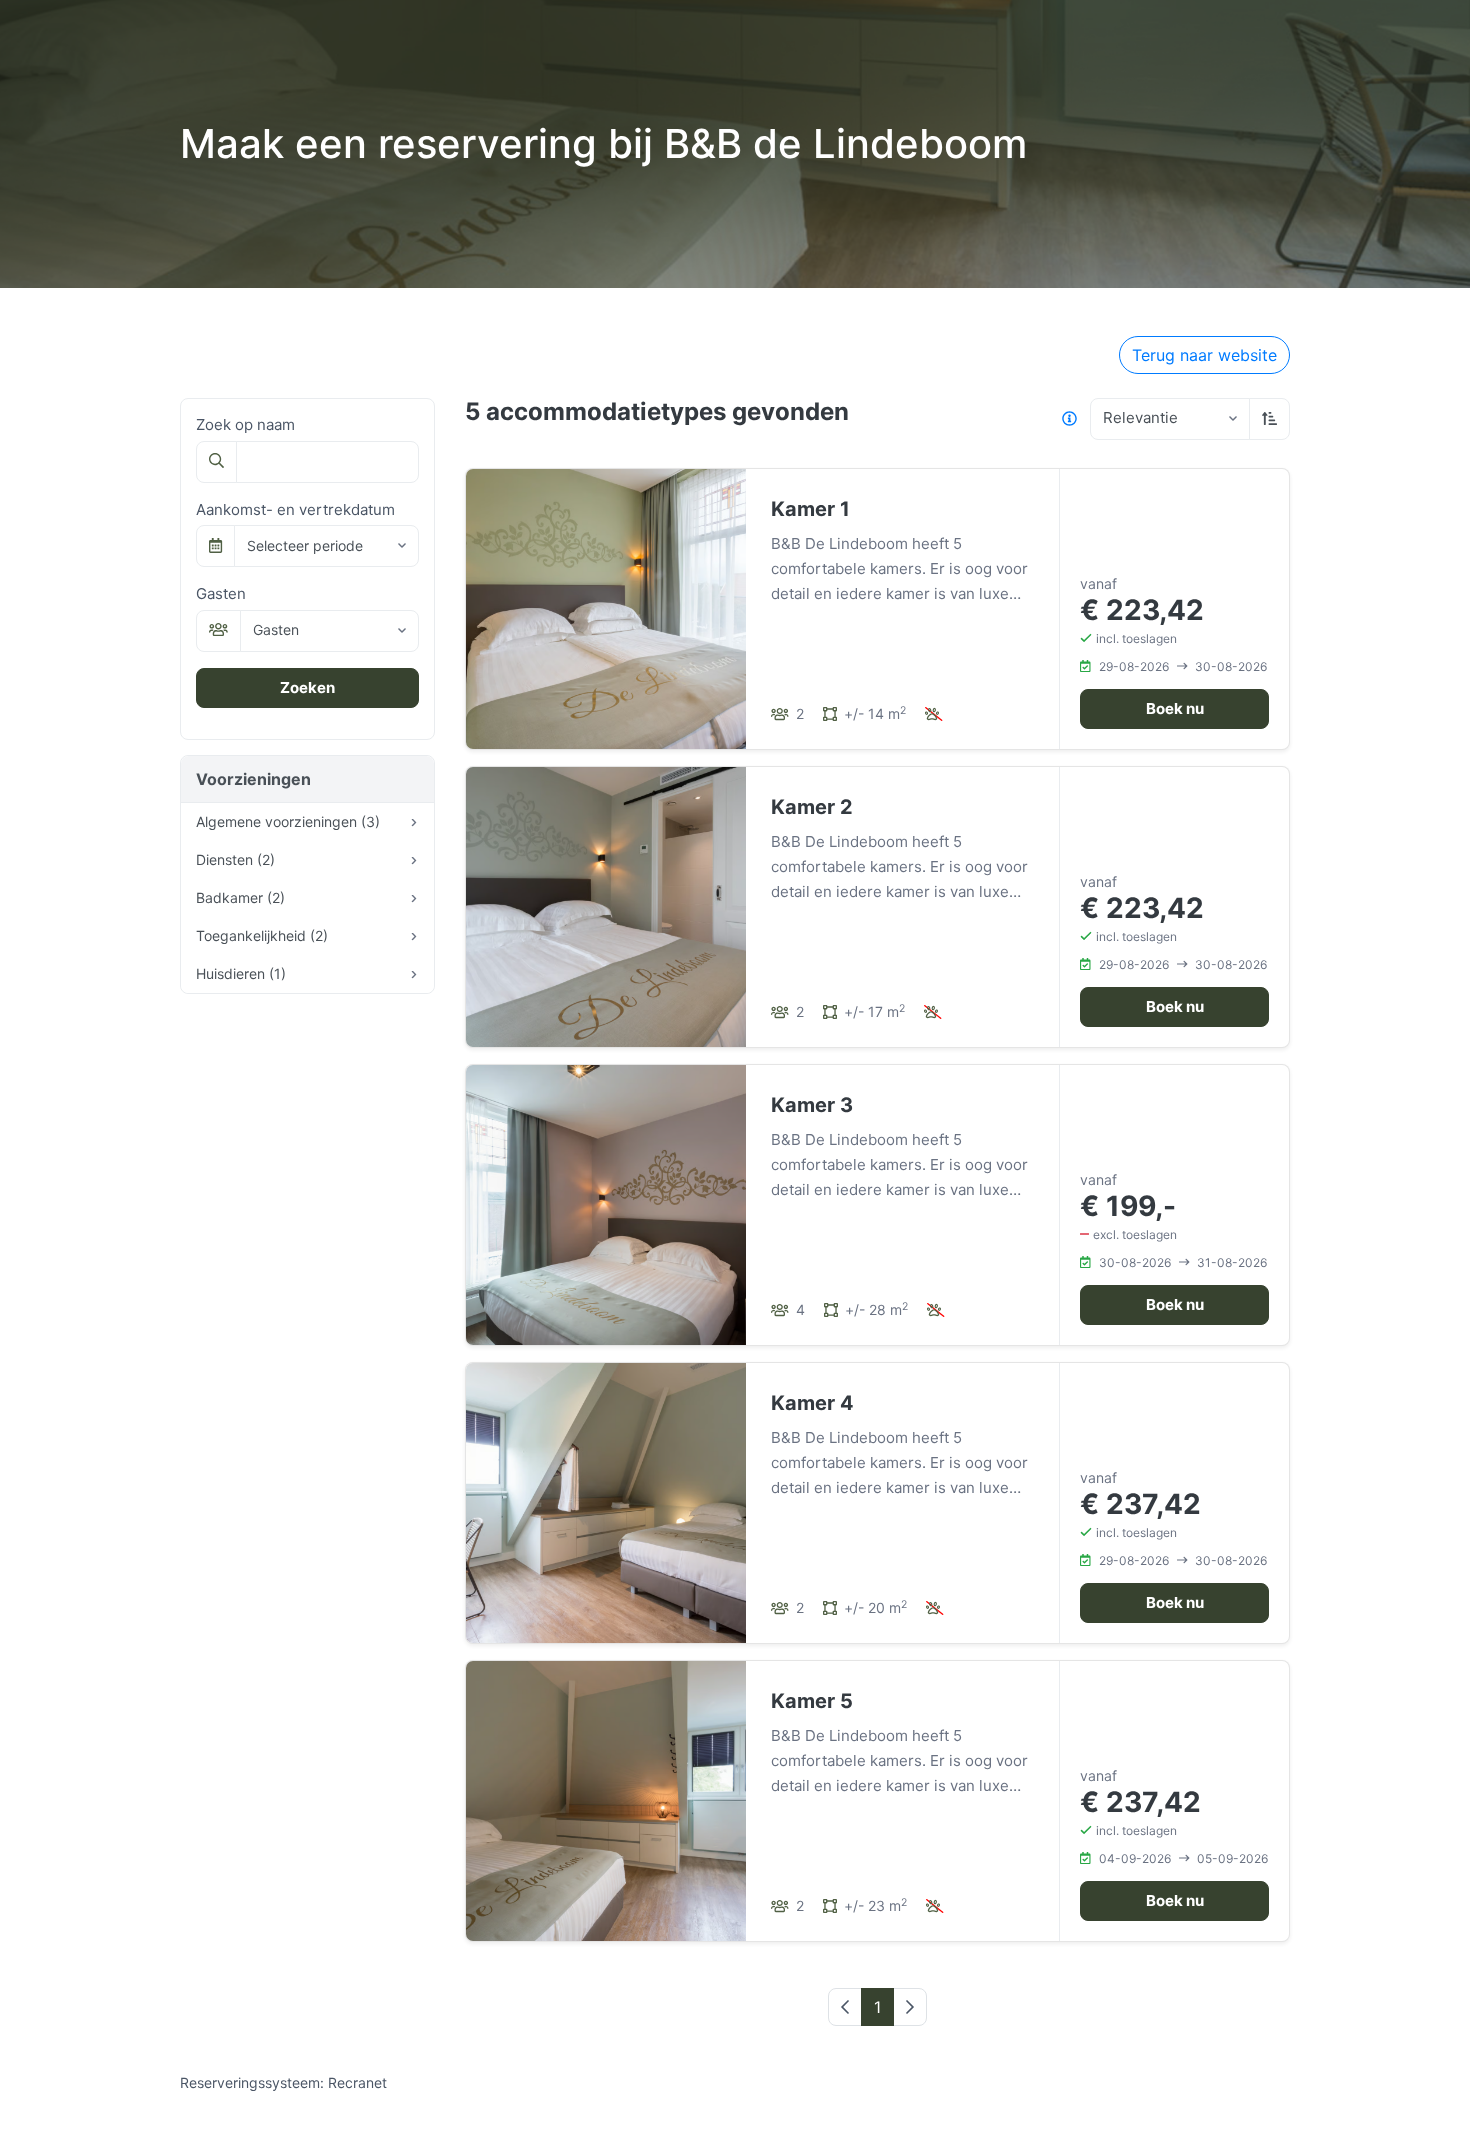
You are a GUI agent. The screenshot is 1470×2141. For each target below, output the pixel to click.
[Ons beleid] (1069, 419)
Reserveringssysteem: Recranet (283, 2082)
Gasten (221, 593)
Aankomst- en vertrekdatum (295, 509)
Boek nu (1175, 708)
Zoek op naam (245, 424)
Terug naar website (1204, 355)
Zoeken (307, 687)
